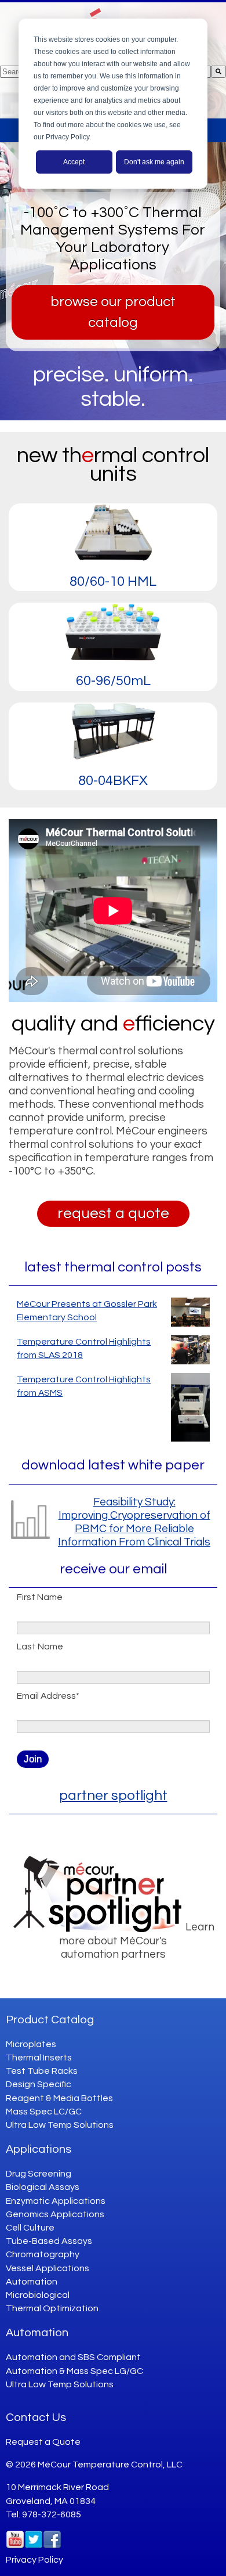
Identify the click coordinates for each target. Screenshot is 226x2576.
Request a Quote (43, 2442)
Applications (39, 2149)
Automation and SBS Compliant (73, 2357)
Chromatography (43, 2254)
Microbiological (38, 2295)
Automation (32, 2282)
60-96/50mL (113, 681)
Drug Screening (39, 2174)
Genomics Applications (55, 2214)
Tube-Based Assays (49, 2241)
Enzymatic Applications (56, 2201)
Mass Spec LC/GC (44, 2112)
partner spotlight (113, 1795)
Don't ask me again (154, 162)
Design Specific (39, 2084)
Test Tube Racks (42, 2071)
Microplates (31, 2044)
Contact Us (36, 2418)
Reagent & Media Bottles (59, 2098)
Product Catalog (50, 2020)
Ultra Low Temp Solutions (60, 2125)
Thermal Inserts (39, 2058)
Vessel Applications (48, 2268)
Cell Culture (30, 2228)
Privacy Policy (34, 2560)
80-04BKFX (113, 781)
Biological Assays (43, 2187)
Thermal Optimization (52, 2308)
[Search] (218, 72)
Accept (74, 162)
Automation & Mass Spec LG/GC (74, 2371)
